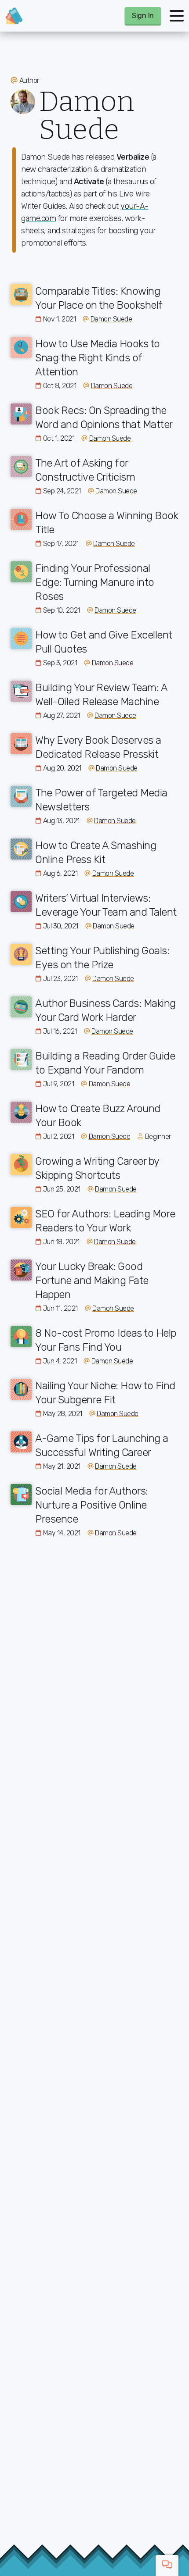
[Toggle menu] (177, 16)
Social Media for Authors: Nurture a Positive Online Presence (92, 1505)
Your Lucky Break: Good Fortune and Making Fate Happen (92, 1281)
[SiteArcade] (14, 16)
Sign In (143, 16)
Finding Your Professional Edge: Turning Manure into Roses (95, 582)
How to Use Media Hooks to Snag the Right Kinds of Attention (98, 358)
